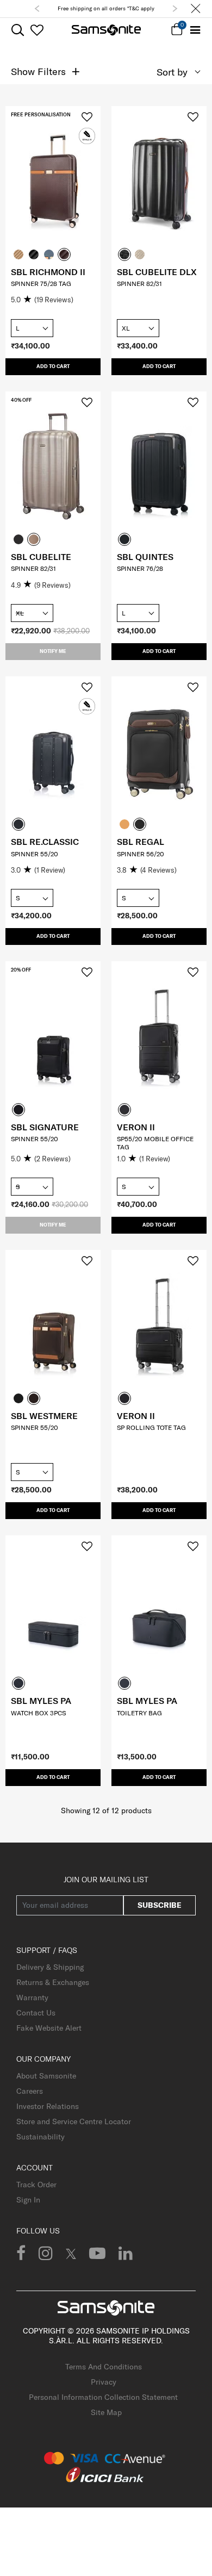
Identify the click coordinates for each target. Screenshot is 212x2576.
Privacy (104, 2382)
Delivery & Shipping (50, 1967)
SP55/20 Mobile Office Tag (155, 1143)
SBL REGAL (141, 842)
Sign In (28, 2200)
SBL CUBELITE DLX (157, 272)
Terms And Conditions (104, 2367)
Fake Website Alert (49, 2028)
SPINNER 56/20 (141, 854)
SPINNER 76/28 (140, 568)
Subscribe (160, 1905)
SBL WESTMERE (44, 1416)
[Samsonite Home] (106, 30)
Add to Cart (53, 366)
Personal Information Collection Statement (103, 2397)
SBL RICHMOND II (48, 272)
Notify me (53, 651)
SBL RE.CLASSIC (45, 842)
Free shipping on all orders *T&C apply (106, 8)
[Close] (196, 9)
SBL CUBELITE (41, 557)
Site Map (106, 2412)
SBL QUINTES (145, 557)
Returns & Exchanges (53, 1982)
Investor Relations (48, 2106)
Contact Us (36, 2013)
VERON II (136, 1127)
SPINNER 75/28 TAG (41, 284)
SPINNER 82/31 (139, 284)
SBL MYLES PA (41, 1701)
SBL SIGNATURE (45, 1127)
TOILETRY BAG (139, 1713)
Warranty (32, 1998)
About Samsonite (46, 2076)
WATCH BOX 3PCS (38, 1713)
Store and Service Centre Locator (74, 2121)
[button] (37, 9)
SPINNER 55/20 (35, 854)
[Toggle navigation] (195, 30)
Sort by (172, 72)
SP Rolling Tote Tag (151, 1427)
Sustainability (40, 2137)
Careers (30, 2091)
